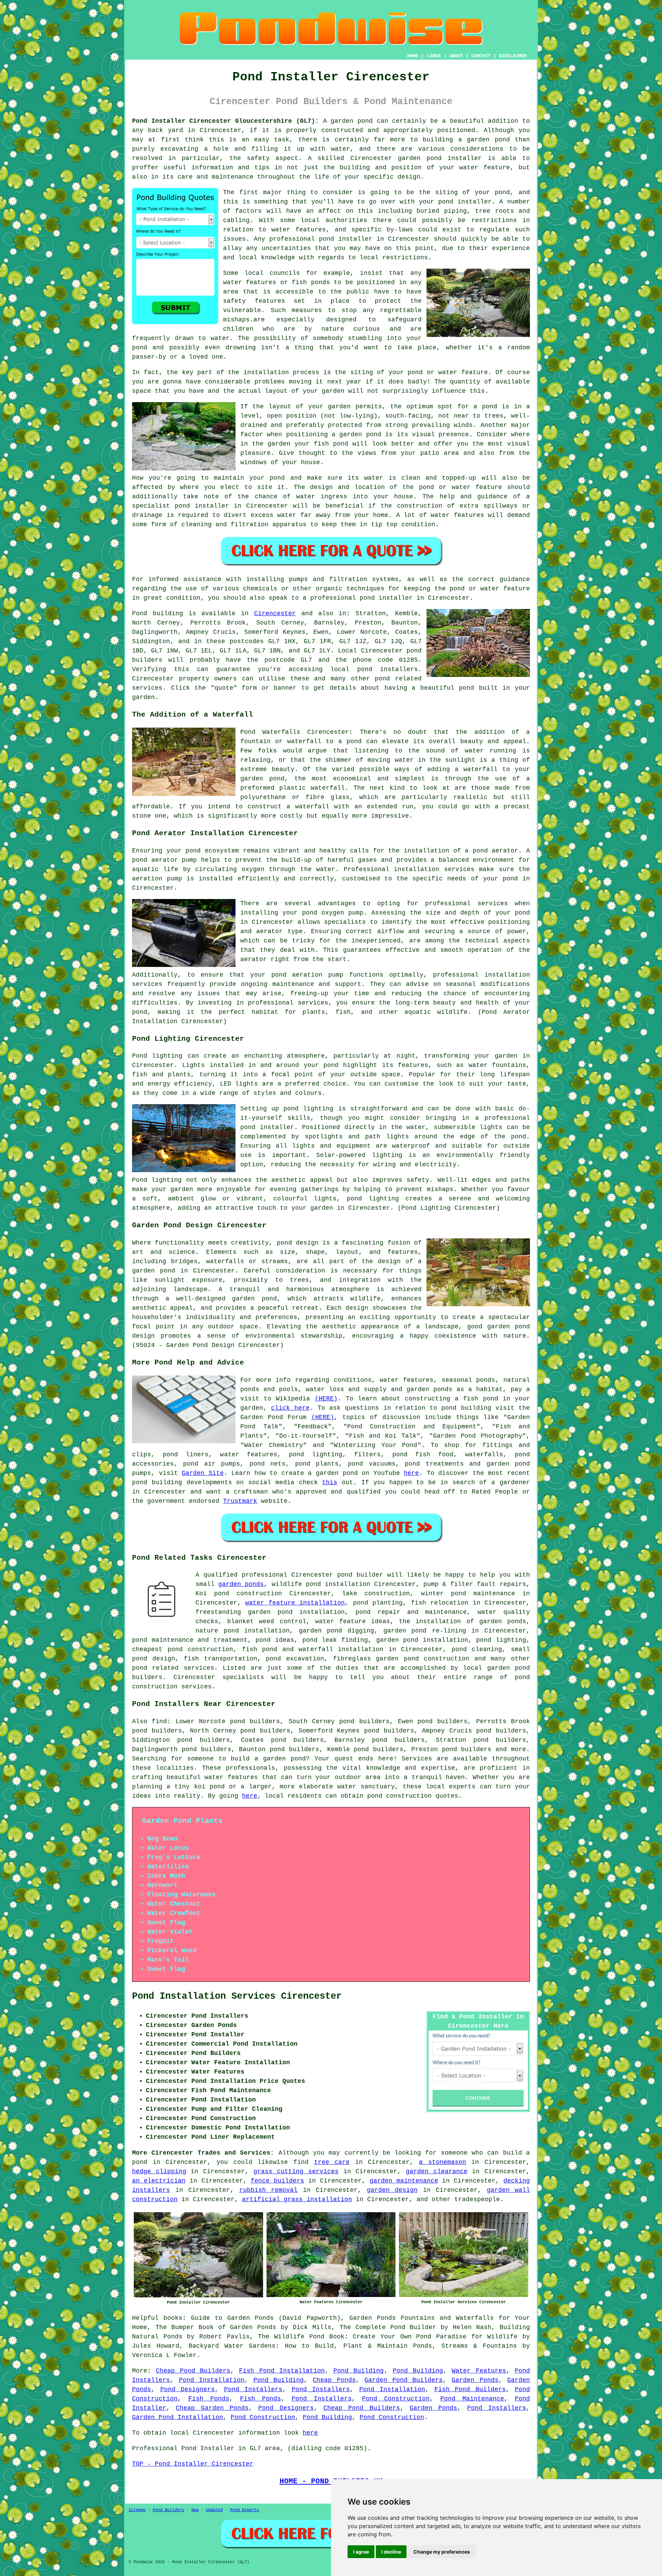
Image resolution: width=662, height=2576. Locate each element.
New (195, 2510)
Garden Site (203, 1473)
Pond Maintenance (472, 2399)
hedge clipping (159, 2171)
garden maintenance (404, 2181)
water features (299, 230)
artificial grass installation (297, 2199)
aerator (254, 959)
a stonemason (443, 2162)
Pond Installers (253, 2389)
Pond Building (359, 2371)
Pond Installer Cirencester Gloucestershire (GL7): (225, 121)
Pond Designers (188, 2389)
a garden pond (280, 1759)
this (330, 1482)
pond (502, 192)
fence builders (277, 2181)
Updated (214, 2510)
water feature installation (295, 1603)
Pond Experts (244, 2510)
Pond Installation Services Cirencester (237, 1996)
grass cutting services (296, 2171)
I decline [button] (391, 2552)
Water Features (479, 2371)
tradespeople (477, 2199)
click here (290, 1408)
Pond (140, 613)
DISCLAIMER (513, 56)
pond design (298, 1243)
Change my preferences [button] (442, 2552)
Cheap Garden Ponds (212, 2408)
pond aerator (496, 851)
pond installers (388, 669)
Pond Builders (168, 2510)
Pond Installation (212, 2380)
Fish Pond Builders (470, 2389)
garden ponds (241, 1584)
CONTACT (481, 56)
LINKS (434, 56)
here (411, 1473)
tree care (332, 2162)
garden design (392, 2190)
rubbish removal (269, 2190)
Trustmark (240, 1501)
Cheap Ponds (334, 2380)
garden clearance (437, 2171)
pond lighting (373, 1199)
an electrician (159, 2181)
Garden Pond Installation (178, 2417)
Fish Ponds (209, 2399)
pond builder (360, 1575)
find (159, 1721)
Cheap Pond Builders (193, 2371)
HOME (413, 56)
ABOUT (456, 56)
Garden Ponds (475, 2380)
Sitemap (137, 2510)
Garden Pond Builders (404, 2380)
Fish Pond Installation (282, 2371)
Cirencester (275, 613)
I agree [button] (361, 2552)
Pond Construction (396, 2399)
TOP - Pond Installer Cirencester (193, 2464)
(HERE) (326, 1399)
